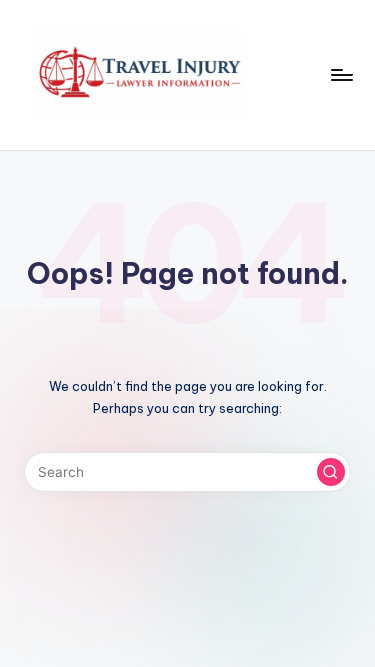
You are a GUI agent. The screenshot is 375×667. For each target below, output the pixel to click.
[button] (331, 472)
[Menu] (341, 74)
